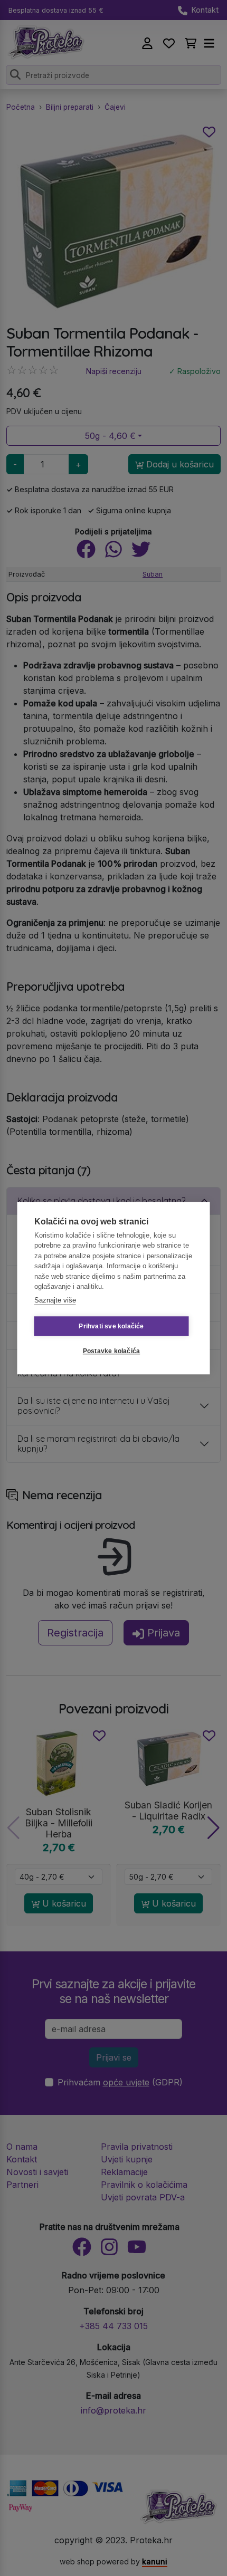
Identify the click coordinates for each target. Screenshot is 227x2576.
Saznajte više (55, 1300)
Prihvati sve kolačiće (111, 1326)
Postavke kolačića (111, 1351)
